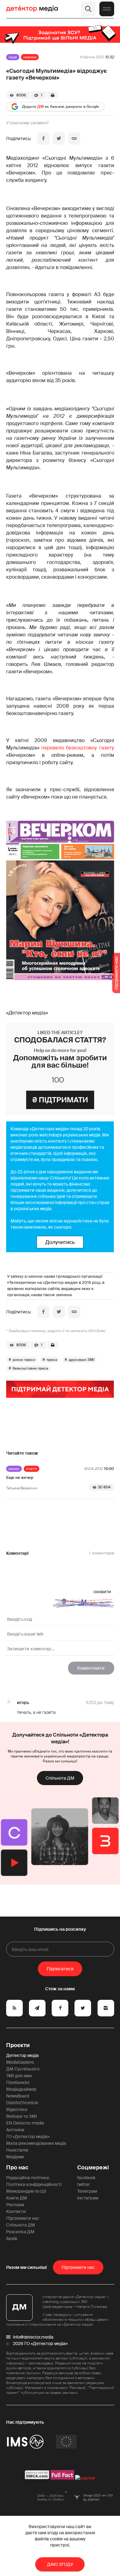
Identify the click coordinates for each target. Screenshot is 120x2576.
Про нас (17, 2168)
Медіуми (15, 2157)
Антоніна (15, 2130)
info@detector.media (33, 2337)
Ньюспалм (17, 2150)
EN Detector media (25, 2123)
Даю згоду (60, 2564)
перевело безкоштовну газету (78, 748)
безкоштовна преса (30, 1368)
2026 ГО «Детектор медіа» (40, 2343)
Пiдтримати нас (78, 2267)
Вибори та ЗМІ (22, 2116)
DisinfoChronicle (22, 2103)
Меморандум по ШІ (26, 2191)
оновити (102, 1592)
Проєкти (18, 2045)
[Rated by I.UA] (85, 2478)
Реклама (15, 2205)
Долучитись (60, 1242)
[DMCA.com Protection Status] (37, 2478)
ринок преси (24, 1360)
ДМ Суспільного (23, 2069)
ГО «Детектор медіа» (28, 2136)
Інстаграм (88, 2198)
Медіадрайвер (21, 2089)
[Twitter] (59, 139)
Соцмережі (93, 2168)
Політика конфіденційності (34, 2184)
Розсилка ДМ (20, 2232)
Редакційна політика (28, 2178)
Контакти (16, 2211)
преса (52, 1360)
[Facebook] (43, 139)
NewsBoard (18, 2096)
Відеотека (17, 2109)
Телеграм (87, 2191)
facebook (86, 2178)
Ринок (14, 1469)
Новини (30, 57)
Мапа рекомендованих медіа (36, 2143)
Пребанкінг (18, 2082)
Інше (13, 57)
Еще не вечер (20, 1478)
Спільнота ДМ (60, 1778)
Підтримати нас (23, 2218)
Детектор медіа (22, 2055)
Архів (12, 2238)
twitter (84, 2184)
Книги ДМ (17, 2198)
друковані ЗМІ (82, 1360)
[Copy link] (74, 139)
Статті (32, 1469)
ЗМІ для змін (19, 2076)
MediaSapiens (20, 2062)
